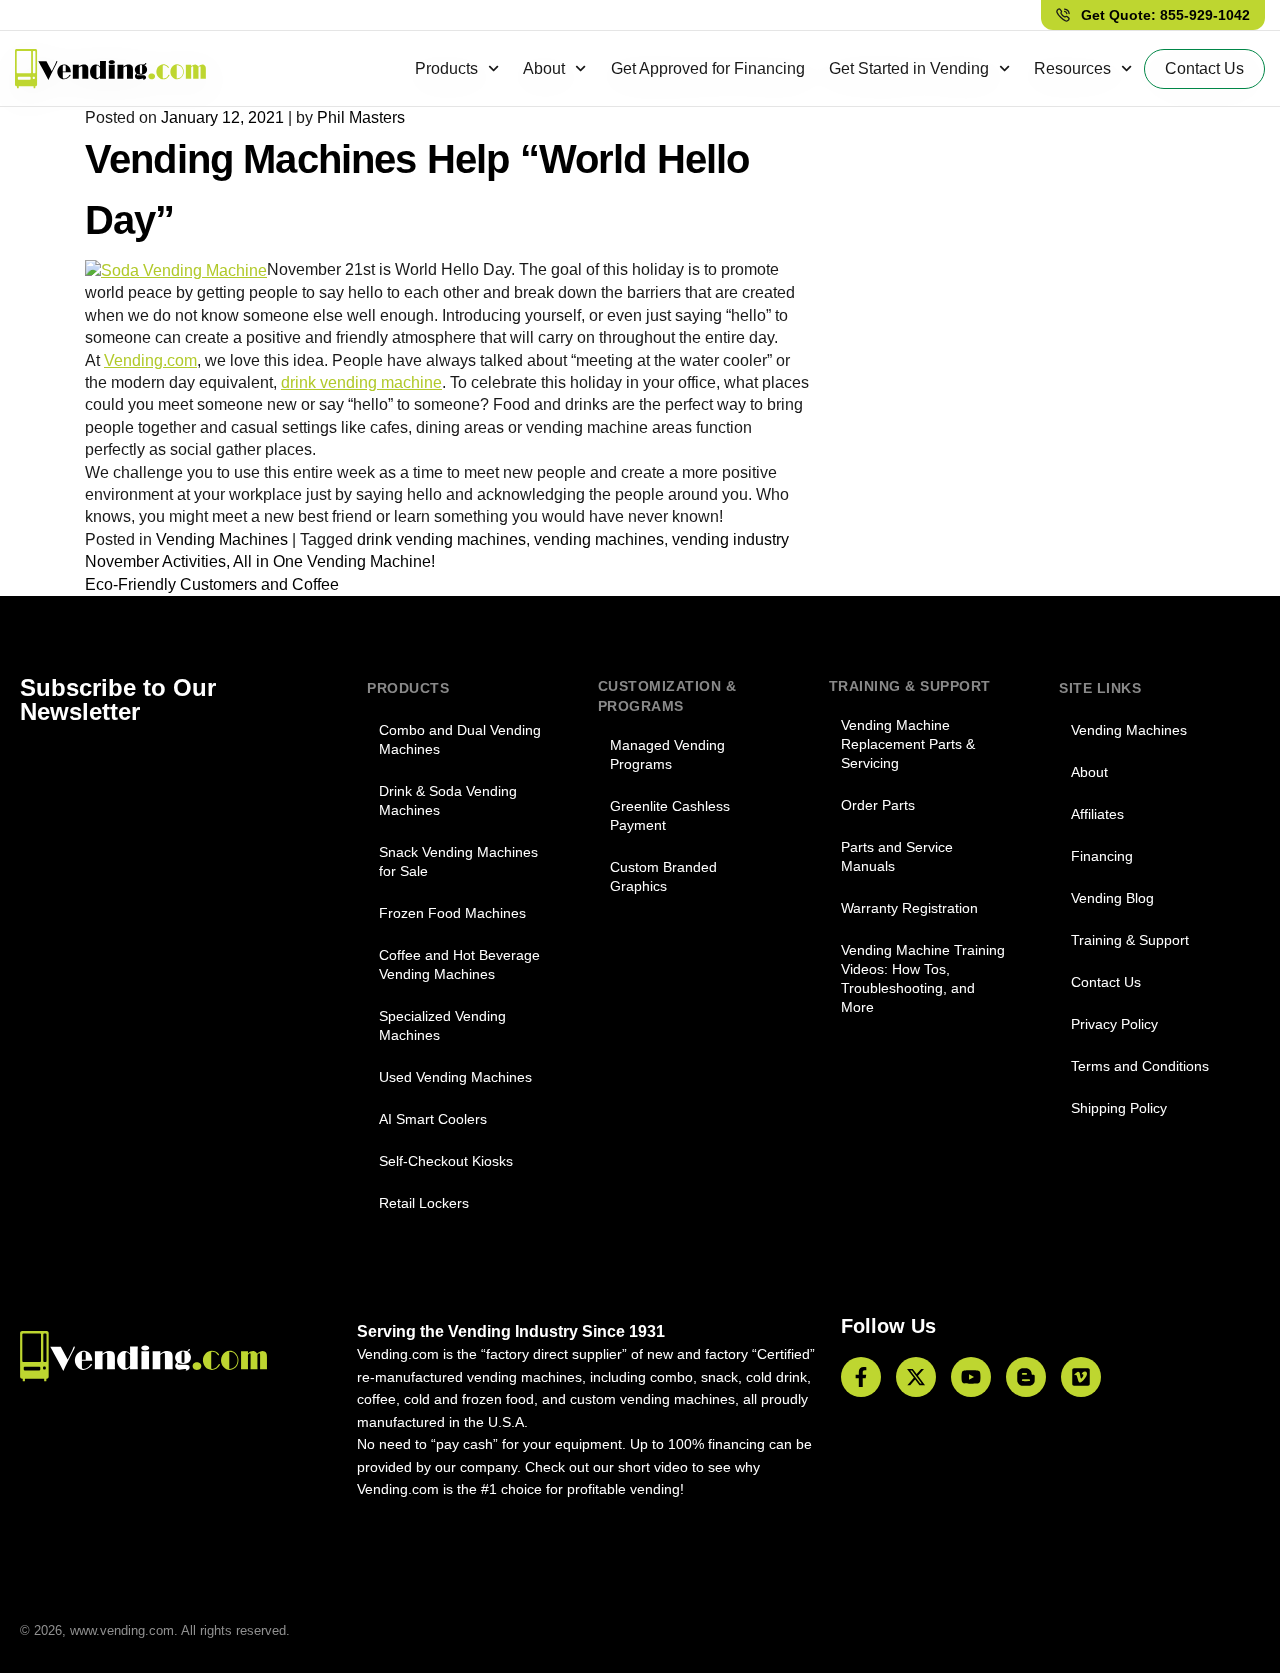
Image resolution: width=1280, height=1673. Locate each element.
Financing (1102, 856)
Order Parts (878, 805)
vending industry (730, 539)
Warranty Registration (909, 908)
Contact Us (1106, 982)
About (544, 68)
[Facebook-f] (861, 1377)
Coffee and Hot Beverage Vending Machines (459, 964)
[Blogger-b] (1026, 1377)
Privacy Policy (1114, 1024)
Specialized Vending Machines (442, 1025)
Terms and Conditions (1140, 1066)
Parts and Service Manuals (897, 856)
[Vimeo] (1081, 1377)
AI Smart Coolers (433, 1119)
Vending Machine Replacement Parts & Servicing (908, 744)
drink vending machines (441, 539)
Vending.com (150, 360)
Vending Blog (1112, 898)
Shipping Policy (1119, 1108)
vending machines (599, 539)
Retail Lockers (424, 1203)
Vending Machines (222, 539)
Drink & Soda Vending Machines (448, 800)
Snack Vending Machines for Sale (458, 861)
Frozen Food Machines (452, 913)
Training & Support (1130, 940)
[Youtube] (971, 1377)
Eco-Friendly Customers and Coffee (212, 584)
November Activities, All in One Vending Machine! (260, 561)
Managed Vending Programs (667, 754)
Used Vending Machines (455, 1077)
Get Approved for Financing (708, 68)
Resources (1072, 68)
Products (446, 68)
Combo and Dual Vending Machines (460, 739)
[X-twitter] (916, 1377)
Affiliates (1097, 814)
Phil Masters (361, 117)
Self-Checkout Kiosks (446, 1161)
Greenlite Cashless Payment (670, 815)
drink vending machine (361, 382)
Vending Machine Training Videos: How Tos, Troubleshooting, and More (923, 978)
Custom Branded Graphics (663, 876)
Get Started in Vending (909, 68)
